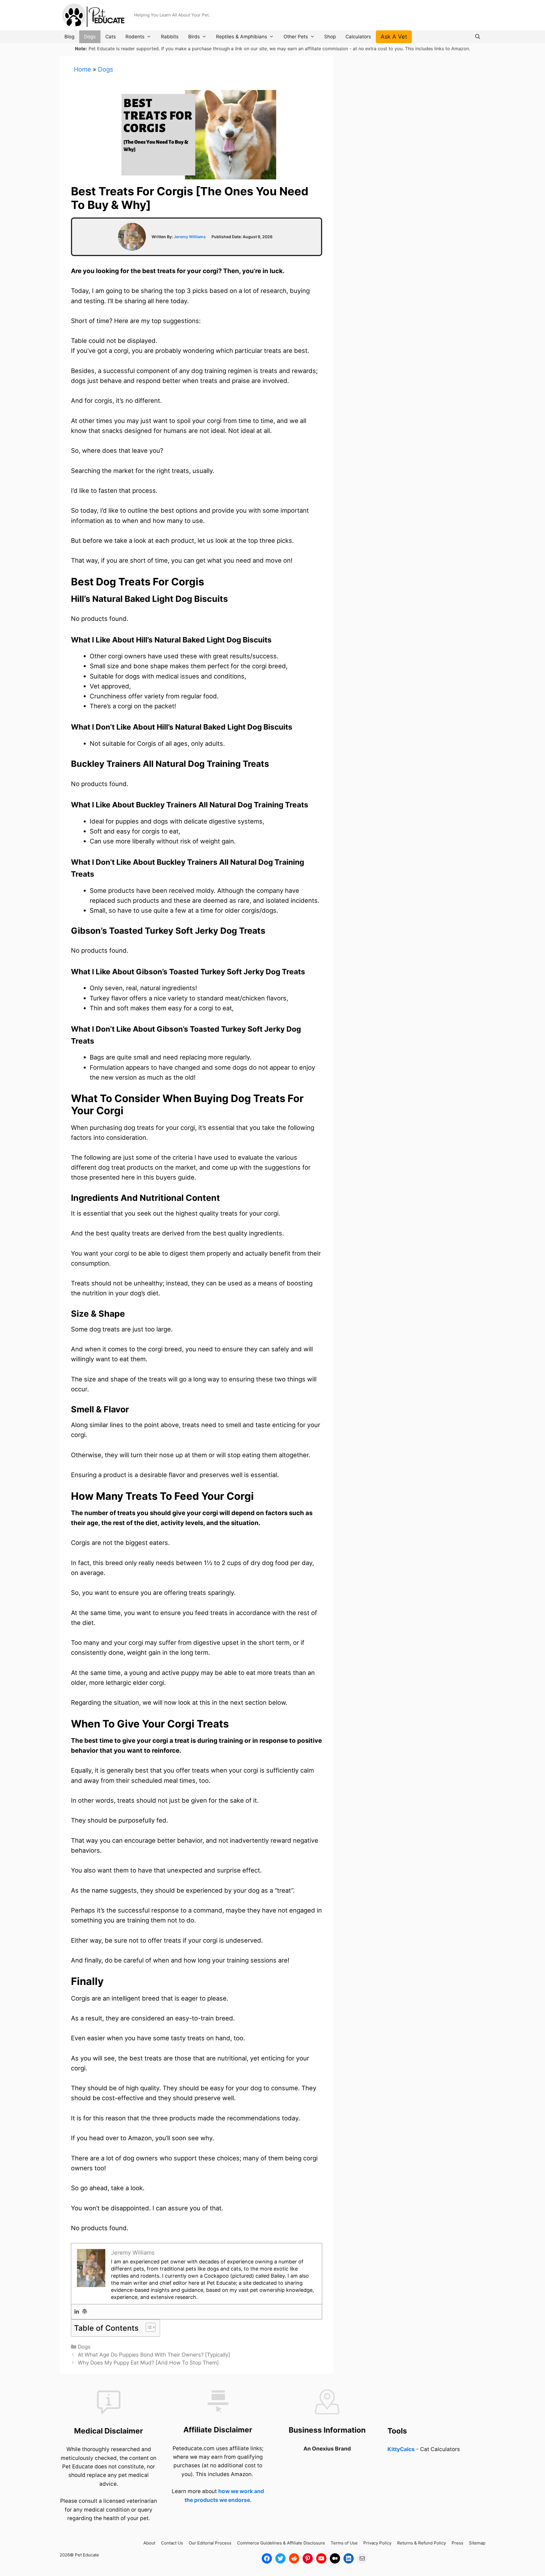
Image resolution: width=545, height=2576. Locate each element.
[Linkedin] (77, 2312)
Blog (69, 37)
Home (82, 69)
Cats (111, 37)
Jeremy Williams (190, 237)
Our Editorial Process (210, 2543)
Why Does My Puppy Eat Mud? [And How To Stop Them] (148, 2363)
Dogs (90, 37)
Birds (194, 37)
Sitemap (477, 2543)
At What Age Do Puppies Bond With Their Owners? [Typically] (154, 2355)
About (149, 2543)
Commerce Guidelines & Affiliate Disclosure (281, 2543)
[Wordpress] (85, 2312)
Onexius (323, 2449)
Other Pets (296, 37)
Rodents (135, 37)
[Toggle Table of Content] (148, 2327)
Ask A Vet (394, 37)
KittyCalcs (401, 2449)
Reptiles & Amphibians (242, 37)
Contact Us (172, 2543)
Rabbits (170, 37)
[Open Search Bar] (477, 37)
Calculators (358, 37)
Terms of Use (344, 2543)
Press (457, 2543)
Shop (330, 37)
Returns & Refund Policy (422, 2543)
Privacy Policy (377, 2543)
